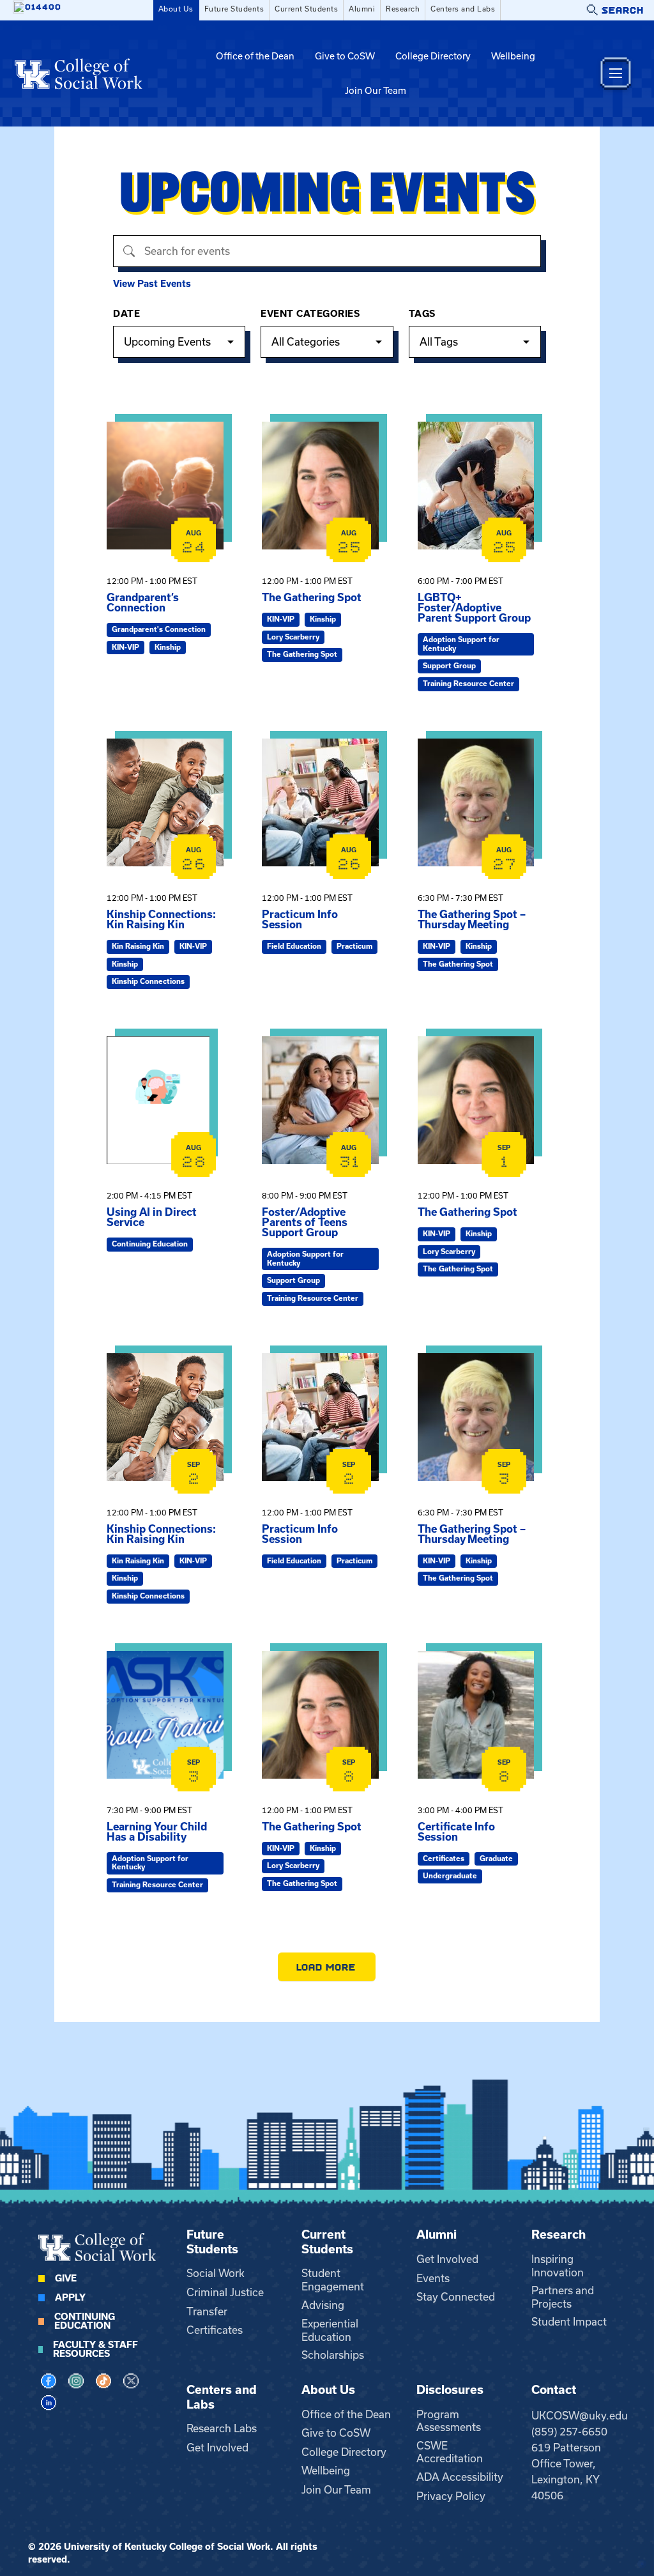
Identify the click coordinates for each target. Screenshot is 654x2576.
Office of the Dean (255, 56)
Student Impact (569, 2322)
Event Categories (310, 314)
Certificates (215, 2330)
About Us (176, 9)
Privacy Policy (451, 2496)
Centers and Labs (463, 9)
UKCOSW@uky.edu (580, 2416)
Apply (70, 2297)
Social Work (216, 2273)
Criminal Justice (225, 2292)
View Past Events (152, 284)
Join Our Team (376, 91)
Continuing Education (85, 2321)
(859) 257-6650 (569, 2432)
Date (126, 314)
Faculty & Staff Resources (95, 2349)
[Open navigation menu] (616, 73)
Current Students (306, 9)
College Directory (433, 56)
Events (433, 2278)
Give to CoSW (345, 56)
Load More (327, 1967)
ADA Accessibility (460, 2477)
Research (403, 9)
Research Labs (222, 2428)
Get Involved (447, 2259)
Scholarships (333, 2355)
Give (66, 2278)
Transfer (207, 2311)
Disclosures (450, 2390)
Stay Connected (456, 2297)
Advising (323, 2305)
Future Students (234, 9)
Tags (422, 314)
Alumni (362, 9)
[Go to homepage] (79, 73)
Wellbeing (513, 56)
